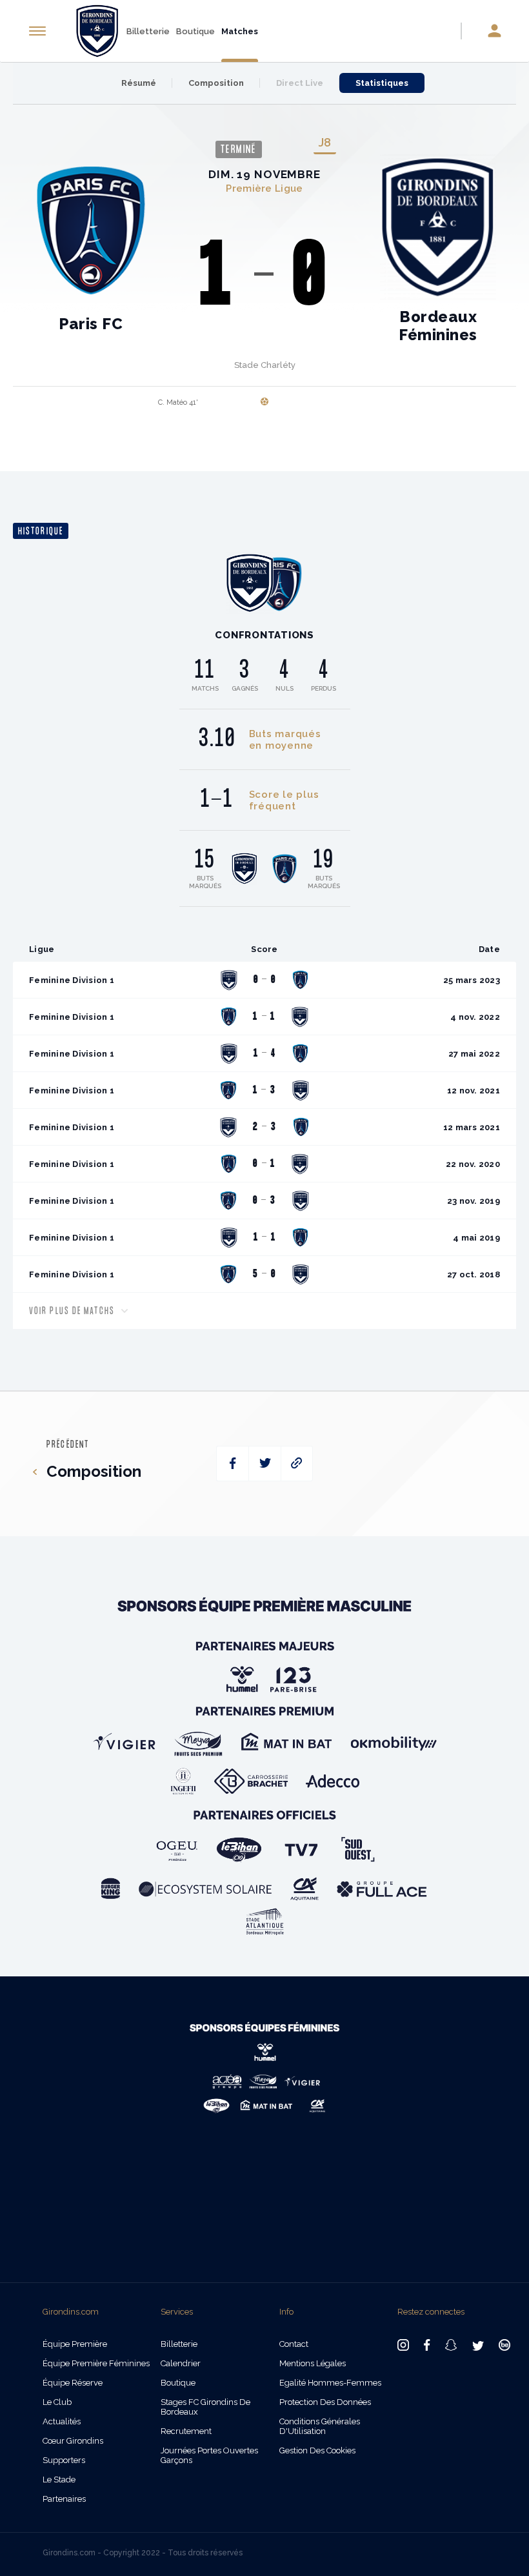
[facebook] (233, 1464)
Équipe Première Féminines (96, 2363)
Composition (216, 83)
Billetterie (148, 31)
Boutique (195, 31)
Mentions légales (313, 2363)
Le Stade (59, 2480)
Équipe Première (75, 2344)
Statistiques (382, 83)
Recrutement (186, 2431)
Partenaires (64, 2499)
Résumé (139, 83)
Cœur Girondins (73, 2441)
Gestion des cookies (317, 2450)
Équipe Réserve (73, 2383)
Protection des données (325, 2402)
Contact (294, 2344)
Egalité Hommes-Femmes (330, 2383)
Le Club (57, 2402)
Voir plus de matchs (72, 1311)
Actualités (62, 2421)
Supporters (64, 2460)
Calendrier (181, 2363)
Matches (240, 31)
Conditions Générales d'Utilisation (320, 2426)
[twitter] (265, 1464)
